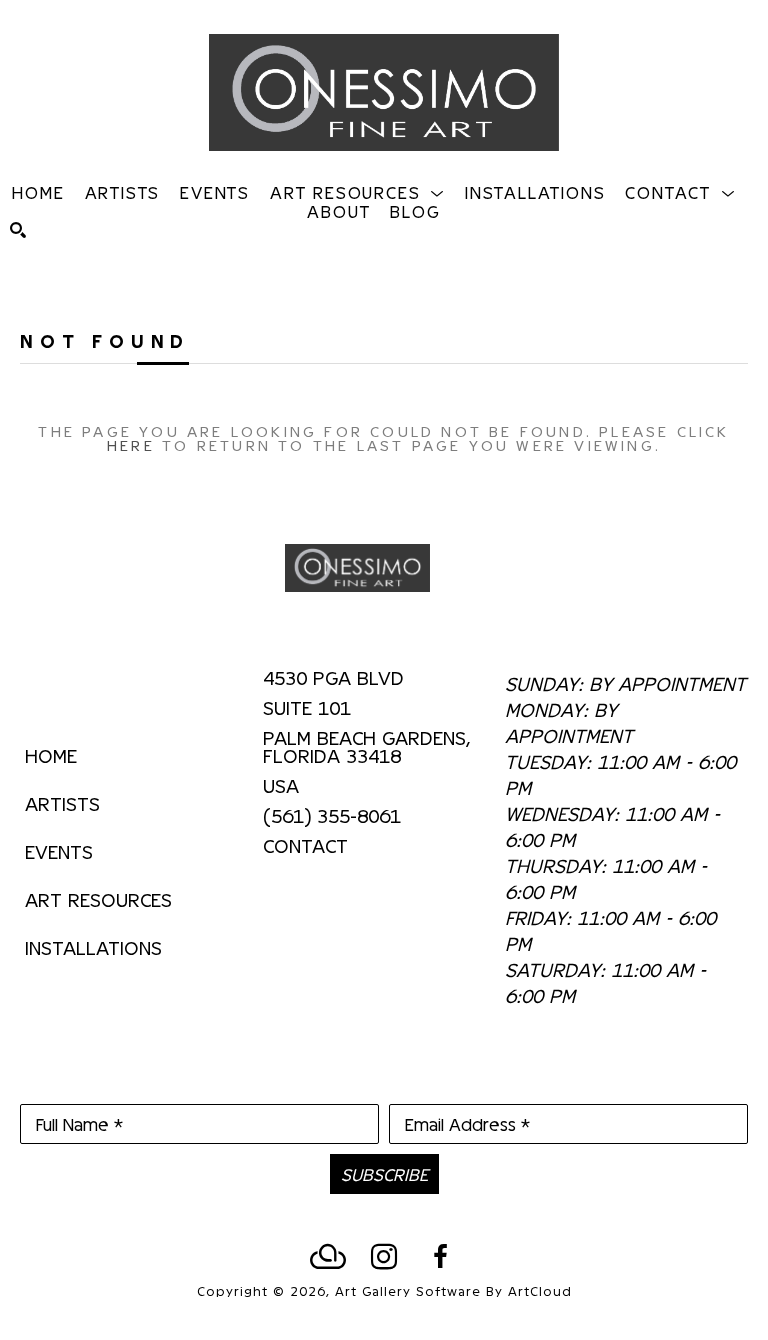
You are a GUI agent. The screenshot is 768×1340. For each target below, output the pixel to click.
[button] (357, 191)
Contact (305, 845)
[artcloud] (328, 1257)
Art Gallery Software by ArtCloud (453, 1290)
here (131, 444)
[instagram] (384, 1257)
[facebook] (440, 1257)
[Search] (18, 230)
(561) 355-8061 (332, 816)
